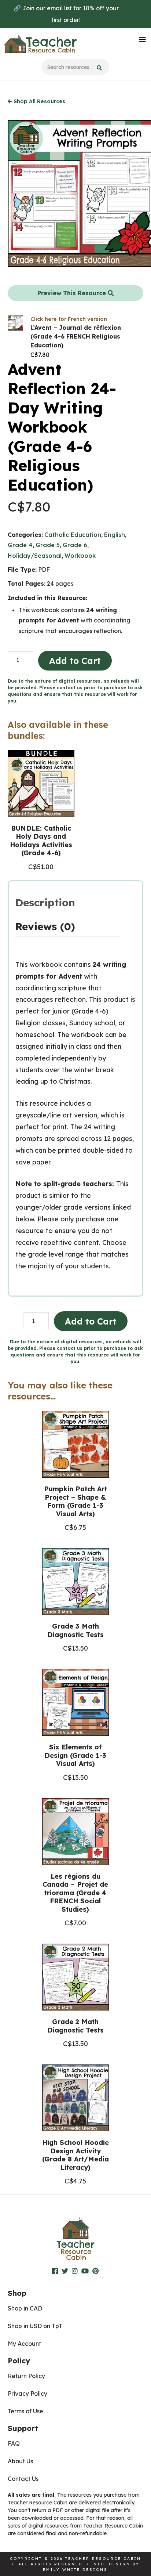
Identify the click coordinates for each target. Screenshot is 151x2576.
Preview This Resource (73, 293)
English (115, 535)
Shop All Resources (39, 101)
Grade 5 (48, 545)
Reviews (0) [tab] (45, 926)
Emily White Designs (75, 2570)
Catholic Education (73, 535)
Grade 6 (75, 545)
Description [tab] (45, 902)
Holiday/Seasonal (35, 556)
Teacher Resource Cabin (40, 44)
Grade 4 (20, 545)
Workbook (80, 556)
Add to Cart (75, 661)
